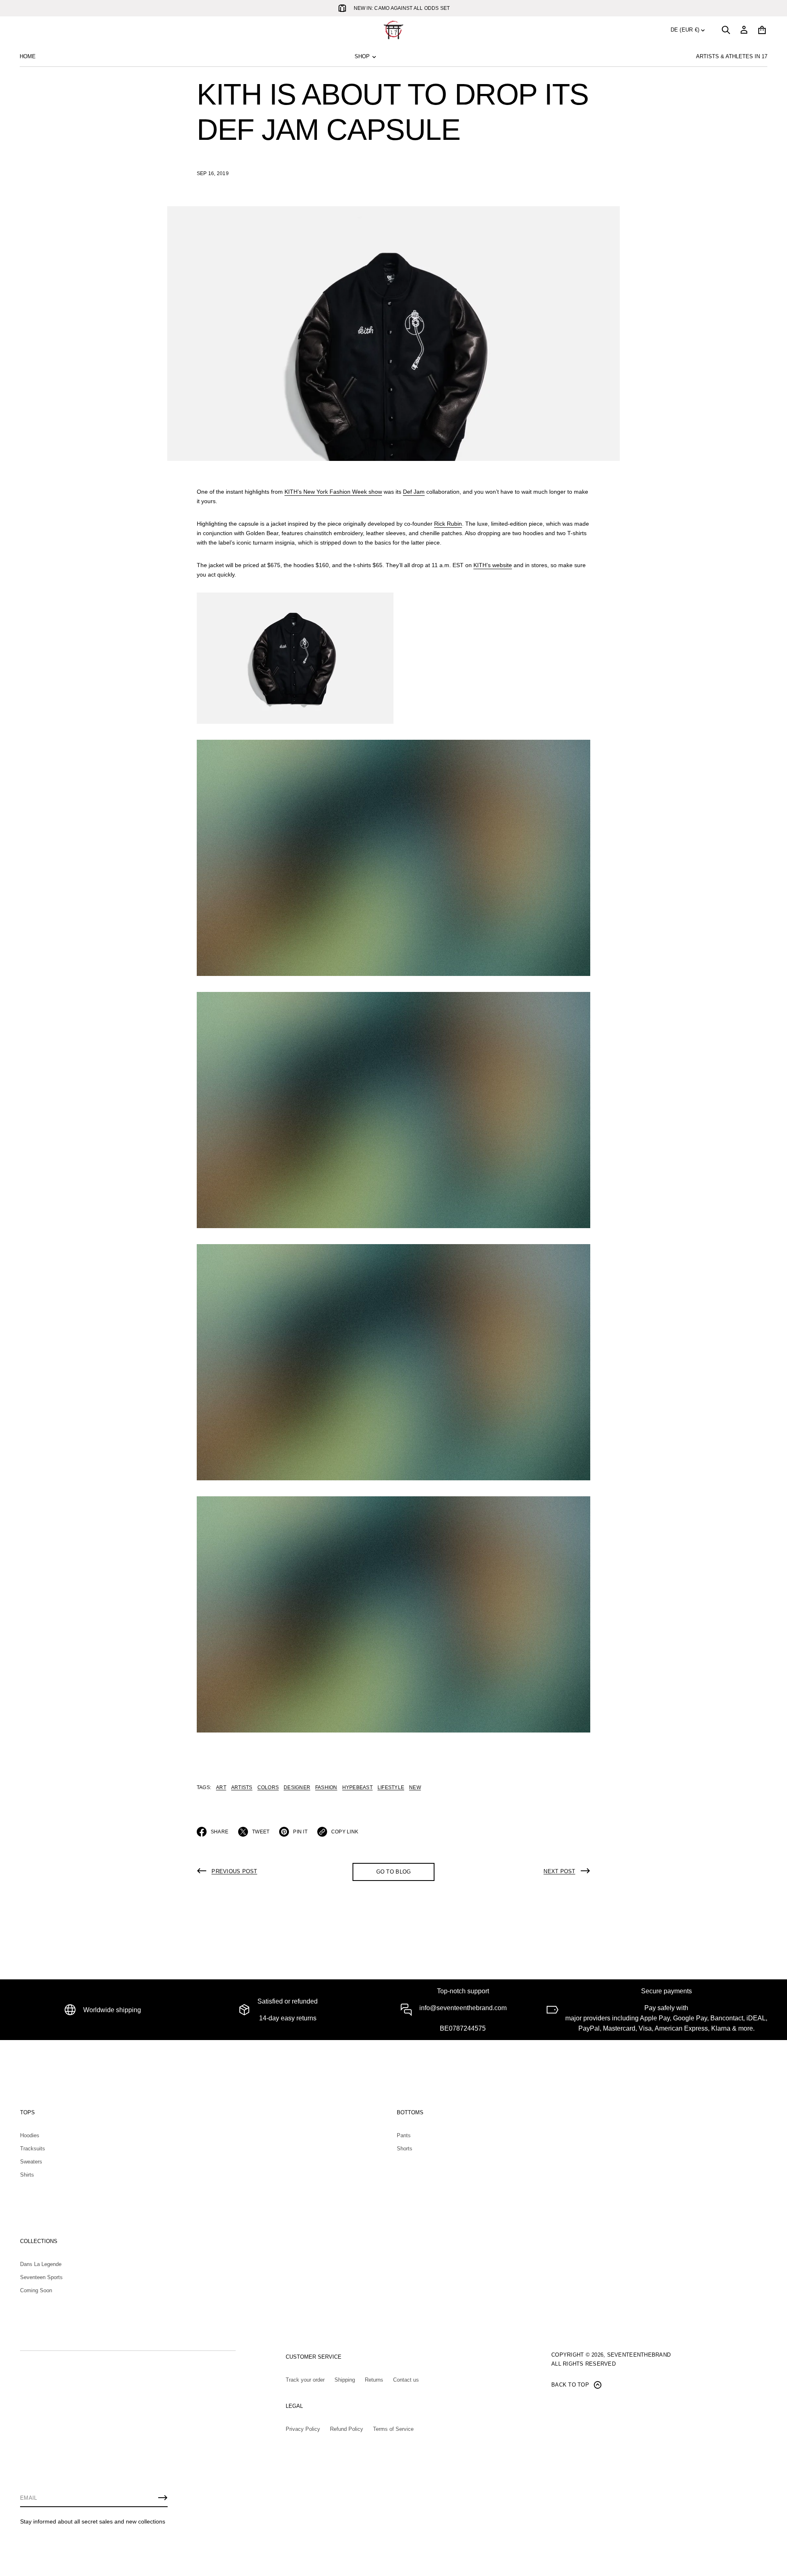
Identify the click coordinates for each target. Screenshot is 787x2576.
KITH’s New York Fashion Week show (333, 492)
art (221, 1787)
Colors (268, 1787)
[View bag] (762, 30)
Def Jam (414, 492)
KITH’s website (493, 565)
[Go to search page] (726, 30)
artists (242, 1787)
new (415, 1787)
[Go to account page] (744, 30)
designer (297, 1787)
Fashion (326, 1787)
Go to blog (394, 1872)
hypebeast (357, 1787)
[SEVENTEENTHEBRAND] (393, 30)
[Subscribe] (163, 2498)
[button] (726, 30)
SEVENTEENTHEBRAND (639, 2355)
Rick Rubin (448, 524)
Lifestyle (391, 1787)
